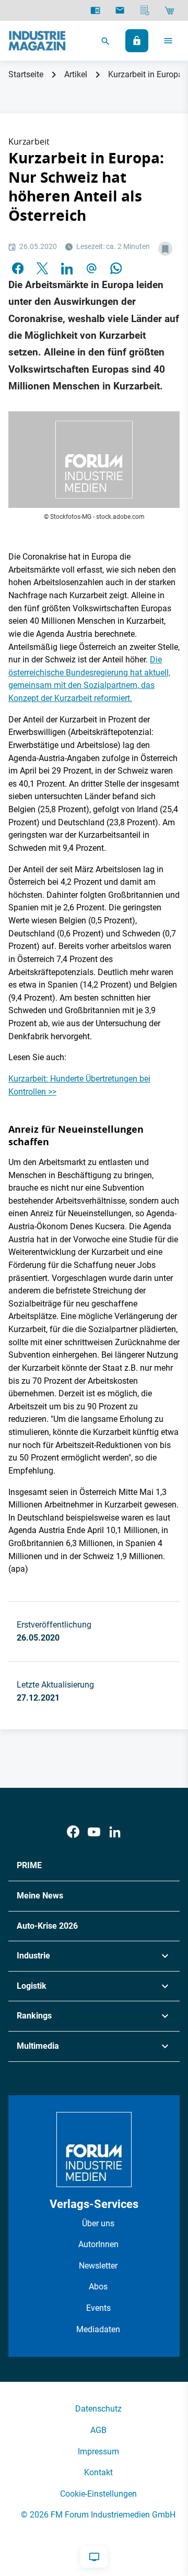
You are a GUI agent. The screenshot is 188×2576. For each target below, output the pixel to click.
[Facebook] (73, 1832)
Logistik (32, 1986)
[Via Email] (91, 267)
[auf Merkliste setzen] (165, 249)
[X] (42, 267)
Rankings (34, 2016)
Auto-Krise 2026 (47, 1926)
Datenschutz (98, 2409)
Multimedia (38, 2046)
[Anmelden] (137, 41)
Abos (98, 2287)
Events (98, 2308)
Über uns (98, 2223)
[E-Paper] (95, 10)
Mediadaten (98, 2329)
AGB (98, 2430)
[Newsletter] (120, 10)
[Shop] (169, 10)
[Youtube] (94, 1832)
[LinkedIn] (67, 267)
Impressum (98, 2452)
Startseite (26, 74)
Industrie (33, 1956)
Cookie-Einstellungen (98, 2494)
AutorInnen (98, 2244)
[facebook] (18, 267)
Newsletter (98, 2266)
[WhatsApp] (116, 267)
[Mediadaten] (145, 10)
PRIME (29, 1865)
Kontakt (98, 2472)
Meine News (40, 1896)
